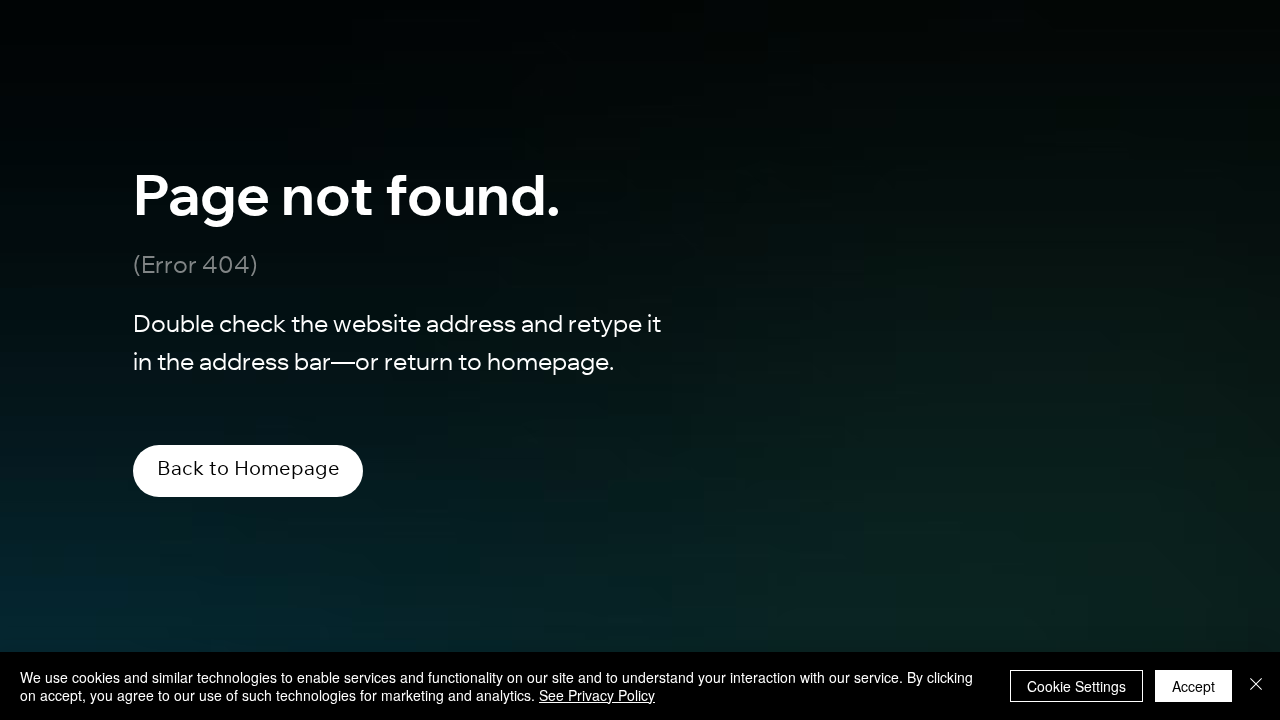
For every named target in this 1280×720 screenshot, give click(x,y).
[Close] (1256, 686)
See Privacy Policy (597, 695)
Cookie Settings (1076, 686)
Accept (1193, 686)
